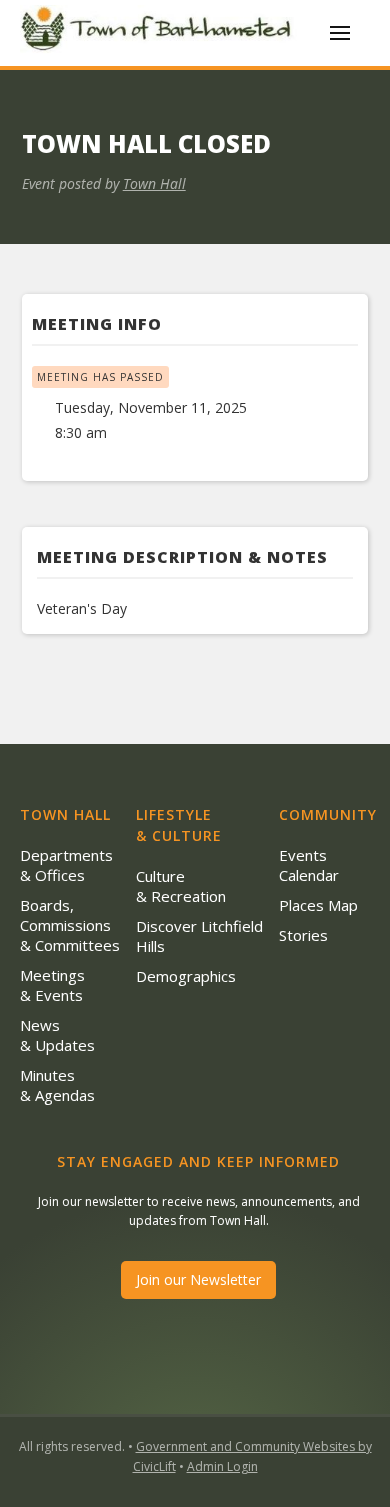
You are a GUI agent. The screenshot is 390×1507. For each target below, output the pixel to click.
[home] (160, 32)
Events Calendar (309, 865)
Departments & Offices (66, 865)
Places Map (318, 905)
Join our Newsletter (198, 1279)
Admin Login (222, 1466)
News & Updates (57, 1035)
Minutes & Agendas (57, 1085)
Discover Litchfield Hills (199, 936)
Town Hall (154, 183)
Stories (303, 935)
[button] (340, 33)
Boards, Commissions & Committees (70, 925)
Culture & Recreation (181, 886)
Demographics (186, 976)
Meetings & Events (52, 985)
